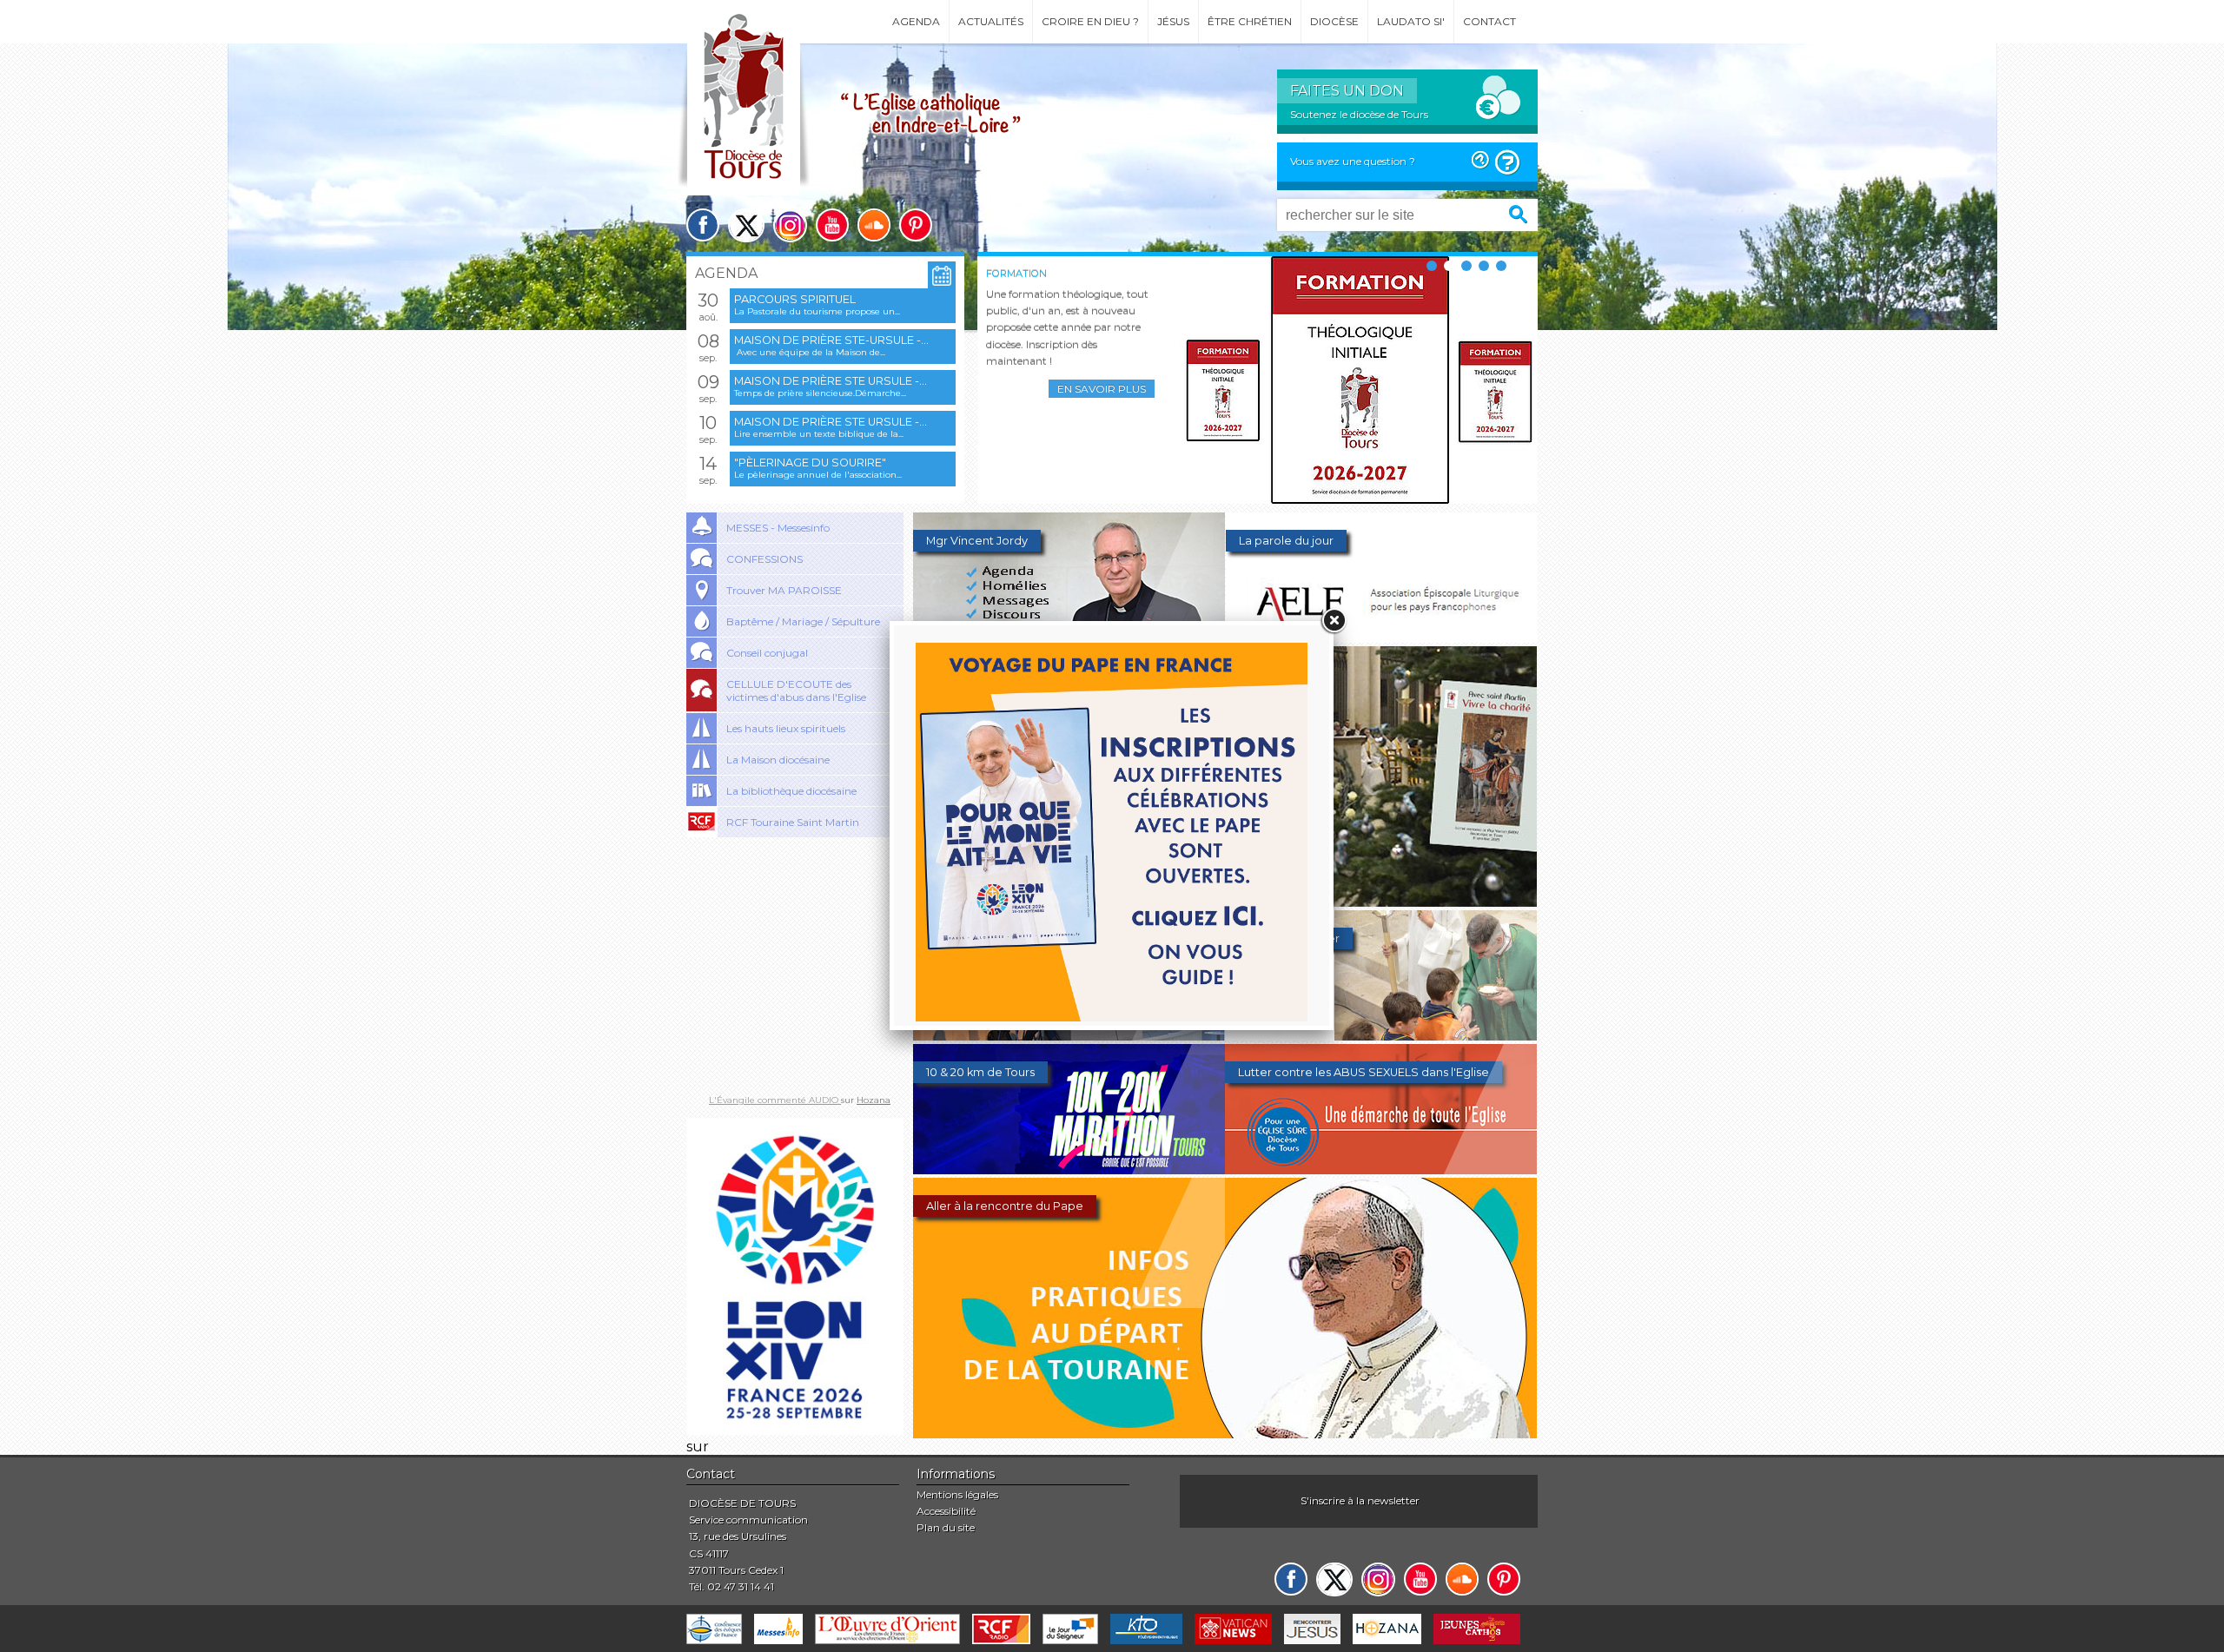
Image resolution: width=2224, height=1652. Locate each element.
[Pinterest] (916, 225)
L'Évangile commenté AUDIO (775, 1100)
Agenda (916, 21)
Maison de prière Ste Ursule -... (831, 381)
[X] (746, 225)
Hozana (874, 1100)
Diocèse (1334, 21)
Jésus (1173, 21)
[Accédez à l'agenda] (942, 276)
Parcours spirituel (795, 299)
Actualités (991, 21)
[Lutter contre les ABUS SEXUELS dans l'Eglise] (1381, 1170)
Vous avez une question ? (1353, 161)
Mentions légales (957, 1494)
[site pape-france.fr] (795, 1430)
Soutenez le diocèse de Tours (1359, 114)
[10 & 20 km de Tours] (1069, 1170)
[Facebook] (703, 225)
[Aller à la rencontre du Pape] (1225, 1434)
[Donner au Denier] (1381, 1036)
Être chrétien (1250, 21)
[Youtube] (832, 225)
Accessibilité (946, 1511)
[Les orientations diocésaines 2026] (1069, 1036)
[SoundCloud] (874, 225)
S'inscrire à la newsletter (1360, 1500)
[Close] (1334, 621)
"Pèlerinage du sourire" (810, 463)
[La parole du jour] (1382, 638)
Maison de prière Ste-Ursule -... (831, 340)
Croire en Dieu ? (1090, 21)
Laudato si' (1411, 21)
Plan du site (946, 1527)
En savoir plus (1102, 389)
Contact (1489, 21)
